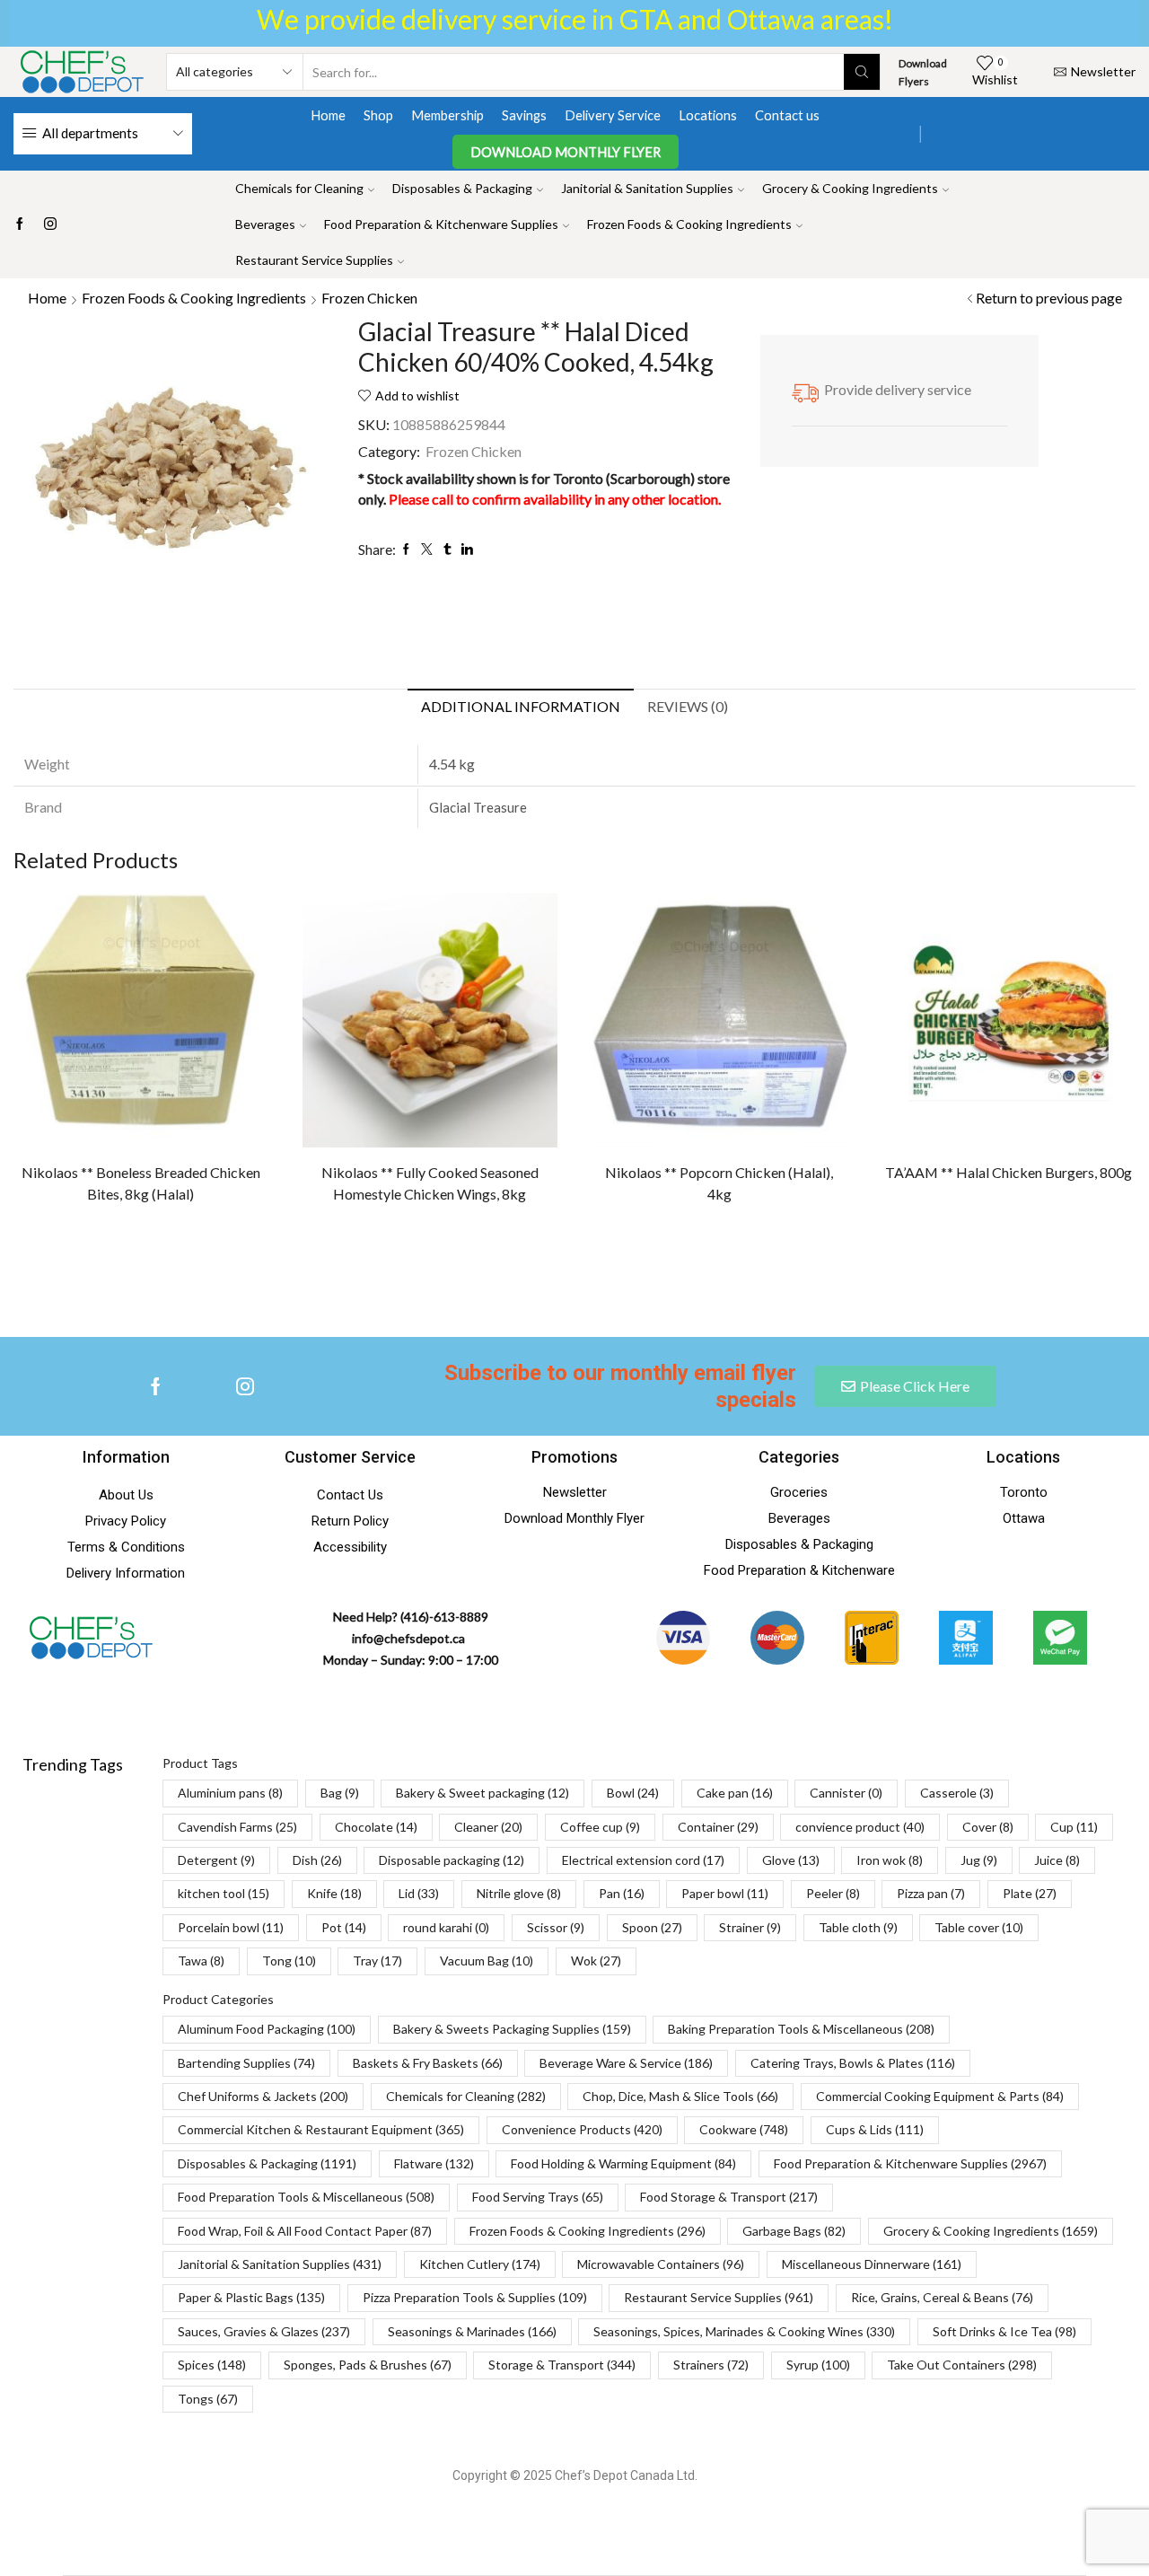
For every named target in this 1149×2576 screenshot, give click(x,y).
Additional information (521, 706)
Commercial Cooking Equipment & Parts (940, 2096)
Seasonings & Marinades (472, 2331)
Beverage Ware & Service (626, 2063)
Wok (596, 1961)
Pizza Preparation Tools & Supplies (475, 2297)
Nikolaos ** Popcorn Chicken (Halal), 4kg (719, 1183)
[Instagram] (50, 224)
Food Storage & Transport (729, 2197)
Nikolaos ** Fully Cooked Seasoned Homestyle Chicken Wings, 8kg (430, 1183)
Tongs (208, 2399)
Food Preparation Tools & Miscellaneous (306, 2197)
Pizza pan (931, 1893)
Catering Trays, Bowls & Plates (853, 2063)
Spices (212, 2365)
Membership (447, 115)
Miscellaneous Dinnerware (872, 2264)
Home (328, 115)
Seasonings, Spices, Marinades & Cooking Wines (744, 2331)
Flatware (434, 2163)
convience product (860, 1827)
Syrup (818, 2365)
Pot (344, 1927)
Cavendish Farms (237, 1827)
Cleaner (488, 1827)
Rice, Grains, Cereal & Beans (942, 2297)
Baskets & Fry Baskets (428, 2063)
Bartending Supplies (246, 2063)
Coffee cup (600, 1827)
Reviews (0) (688, 706)
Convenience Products (582, 2129)
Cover (988, 1827)
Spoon (652, 1927)
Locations (708, 115)
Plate (1030, 1893)
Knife (334, 1893)
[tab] (521, 707)
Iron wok (890, 1860)
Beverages (265, 224)
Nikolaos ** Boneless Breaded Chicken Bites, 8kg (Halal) (141, 1183)
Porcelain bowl (231, 1927)
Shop (378, 115)
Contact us (787, 115)
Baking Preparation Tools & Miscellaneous (801, 2029)
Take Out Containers (962, 2365)
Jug (979, 1860)
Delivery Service (613, 115)
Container (718, 1827)
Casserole (957, 1793)
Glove (791, 1860)
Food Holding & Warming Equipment (623, 2163)
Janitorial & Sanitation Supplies (647, 188)
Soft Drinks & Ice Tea (1004, 2331)
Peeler (833, 1893)
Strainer (750, 1927)
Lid (419, 1893)
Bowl (633, 1793)
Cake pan (735, 1793)
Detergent (216, 1860)
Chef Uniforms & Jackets (263, 2096)
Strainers (711, 2365)
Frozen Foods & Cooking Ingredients (689, 224)
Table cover (979, 1927)
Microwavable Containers (661, 2264)
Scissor (556, 1927)
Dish (317, 1860)
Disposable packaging (452, 1860)
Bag (340, 1793)
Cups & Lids (875, 2129)
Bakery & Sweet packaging (482, 1793)
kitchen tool (224, 1893)
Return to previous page (1049, 298)
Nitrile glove (519, 1893)
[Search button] (862, 72)
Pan (622, 1893)
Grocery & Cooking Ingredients (850, 188)
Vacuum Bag (487, 1961)
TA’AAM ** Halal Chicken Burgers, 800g (1009, 1172)
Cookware (744, 2129)
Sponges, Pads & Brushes (368, 2365)
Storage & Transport (562, 2365)
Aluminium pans (230, 1793)
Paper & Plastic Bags (251, 2297)
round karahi (446, 1927)
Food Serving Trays (538, 2197)
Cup (1074, 1827)
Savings (524, 115)
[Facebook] (20, 224)
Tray (377, 1961)
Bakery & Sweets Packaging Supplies (512, 2029)
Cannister (846, 1793)
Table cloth (858, 1927)
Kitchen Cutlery (480, 2264)
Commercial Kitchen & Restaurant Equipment (321, 2129)
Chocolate (376, 1827)
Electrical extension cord (643, 1860)
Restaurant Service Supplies (314, 260)
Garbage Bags (794, 2231)
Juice (1057, 1860)
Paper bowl (725, 1893)
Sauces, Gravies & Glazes (264, 2331)
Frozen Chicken (369, 298)
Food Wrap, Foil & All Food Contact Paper (305, 2231)
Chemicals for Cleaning (299, 188)
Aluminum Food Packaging (267, 2029)
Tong (289, 1961)
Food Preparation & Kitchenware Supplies (441, 224)
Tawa (201, 1961)
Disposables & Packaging (462, 188)
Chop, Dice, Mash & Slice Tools (680, 2096)
